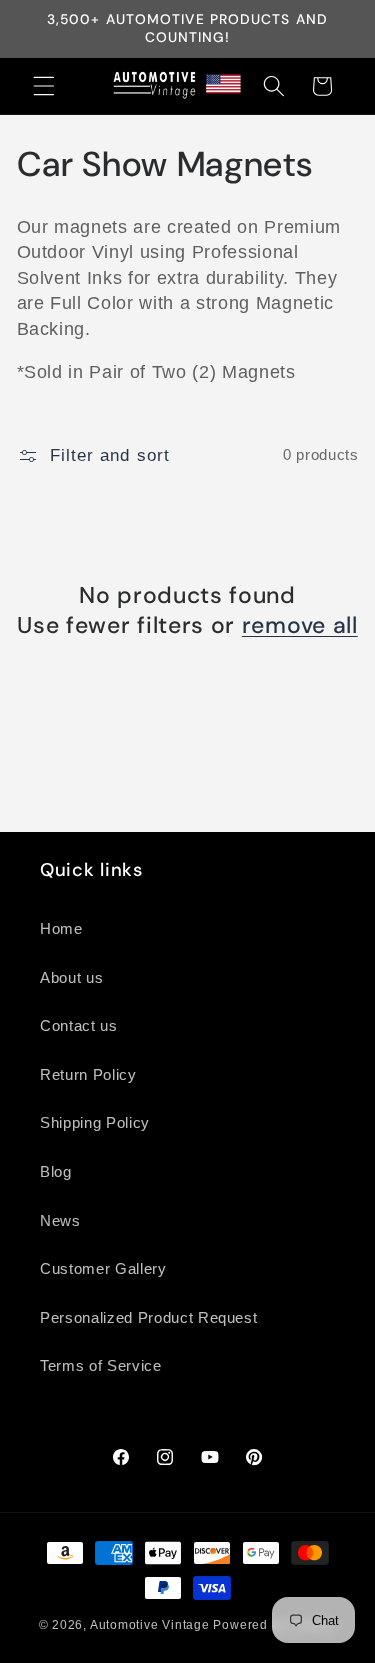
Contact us (79, 1025)
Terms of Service (101, 1365)
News (60, 1220)
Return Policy (88, 1074)
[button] (44, 86)
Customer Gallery (103, 1268)
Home (61, 928)
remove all (300, 625)
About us (71, 977)
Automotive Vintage (150, 1625)
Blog (56, 1171)
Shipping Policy (95, 1122)
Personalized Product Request (148, 1317)
